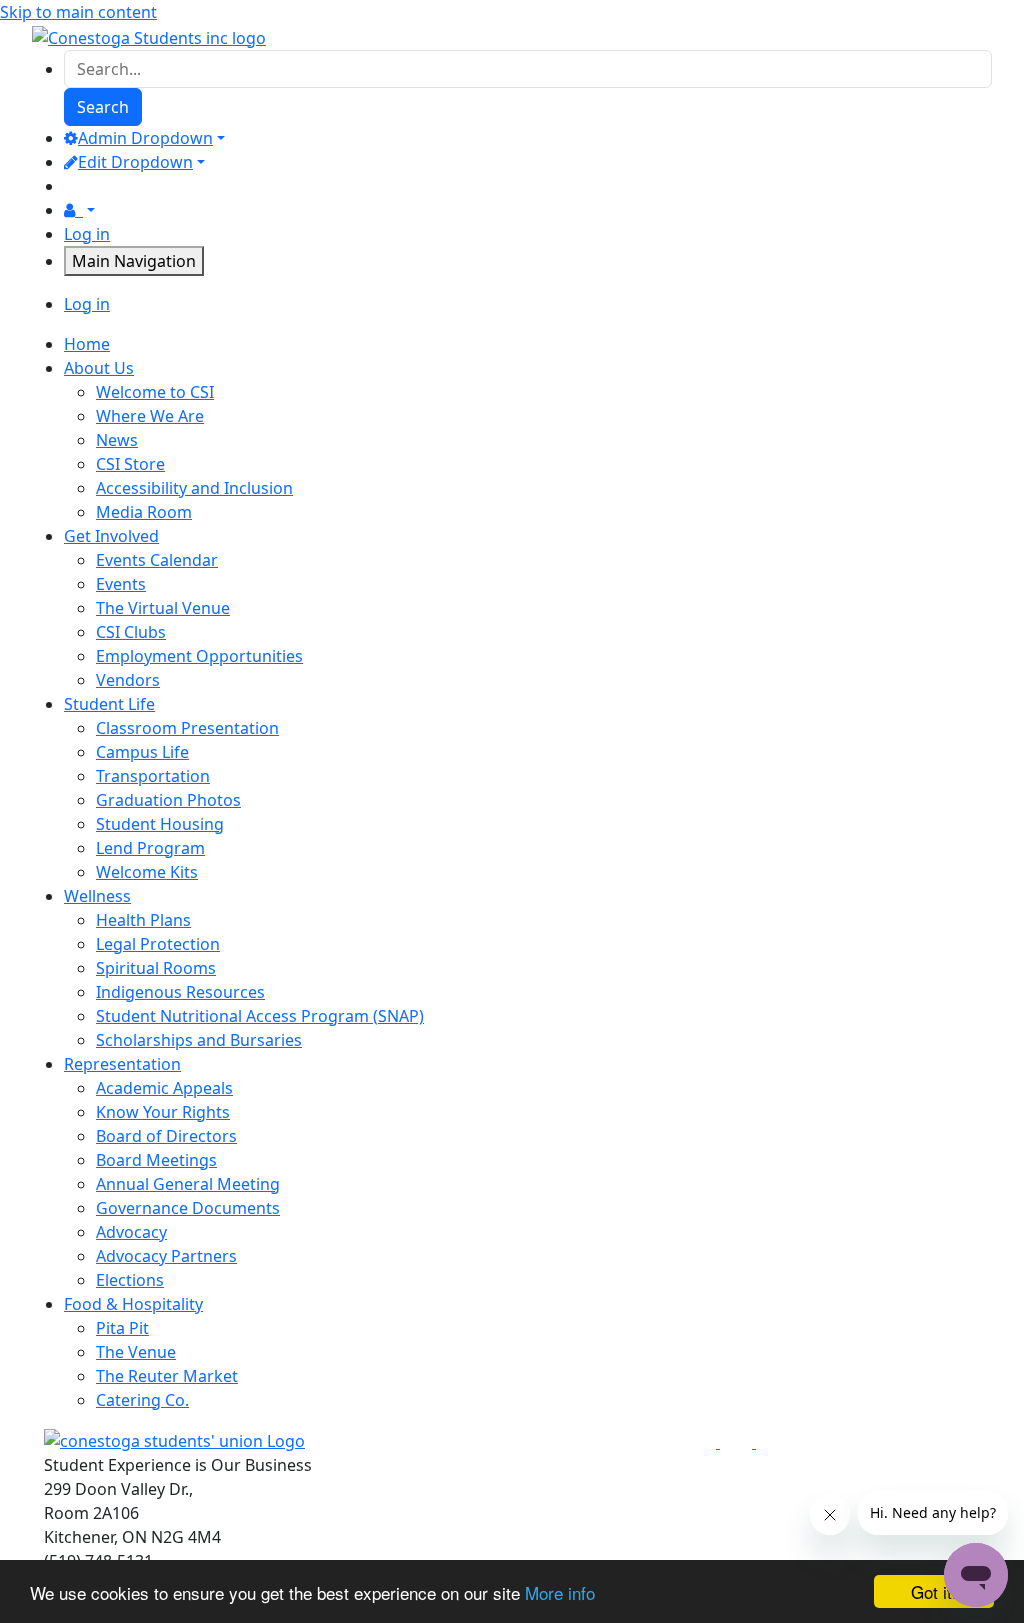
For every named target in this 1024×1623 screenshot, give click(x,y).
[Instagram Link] (772, 1442)
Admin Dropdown (145, 138)
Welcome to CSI (155, 392)
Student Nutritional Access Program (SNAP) (260, 1016)
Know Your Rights (163, 1112)
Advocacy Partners (166, 1256)
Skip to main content (78, 12)
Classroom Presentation (187, 728)
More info (560, 1592)
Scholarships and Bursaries (199, 1040)
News (117, 440)
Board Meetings (156, 1160)
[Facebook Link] (702, 1442)
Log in (87, 234)
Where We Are (150, 416)
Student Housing (160, 824)
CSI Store (130, 464)
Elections (130, 1280)
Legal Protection (158, 944)
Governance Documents (188, 1208)
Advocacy (131, 1232)
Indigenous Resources (180, 992)
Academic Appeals (164, 1088)
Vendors (128, 680)
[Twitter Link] (738, 1442)
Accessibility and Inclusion (194, 488)
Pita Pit (122, 1328)
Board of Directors (166, 1136)
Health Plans (143, 920)
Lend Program (150, 848)
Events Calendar (157, 560)
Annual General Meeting (188, 1184)
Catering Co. (142, 1400)
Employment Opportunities (199, 656)
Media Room (144, 512)
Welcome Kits (147, 872)
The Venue (136, 1352)
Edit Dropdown (135, 162)
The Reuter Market (167, 1376)
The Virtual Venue (163, 608)
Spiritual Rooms (156, 968)
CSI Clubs (131, 632)
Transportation (153, 776)
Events (121, 584)
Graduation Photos (168, 800)
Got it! (934, 1591)
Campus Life (142, 752)
